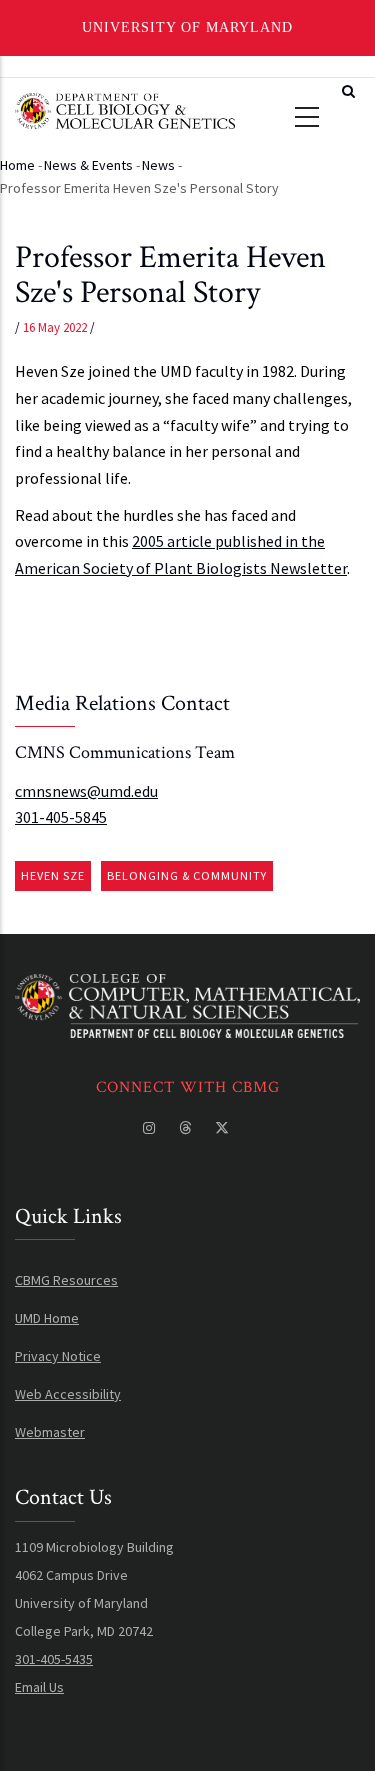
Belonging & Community (187, 875)
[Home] (125, 108)
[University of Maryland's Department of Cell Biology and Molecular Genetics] (187, 988)
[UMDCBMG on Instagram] (151, 1128)
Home (17, 165)
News (158, 165)
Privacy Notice (58, 1356)
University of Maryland (187, 27)
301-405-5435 (54, 1659)
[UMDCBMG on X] (224, 1128)
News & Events (88, 165)
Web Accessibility (68, 1394)
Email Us (39, 1687)
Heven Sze (53, 875)
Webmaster (50, 1432)
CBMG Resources (66, 1280)
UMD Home (47, 1318)
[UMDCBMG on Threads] (187, 1128)
